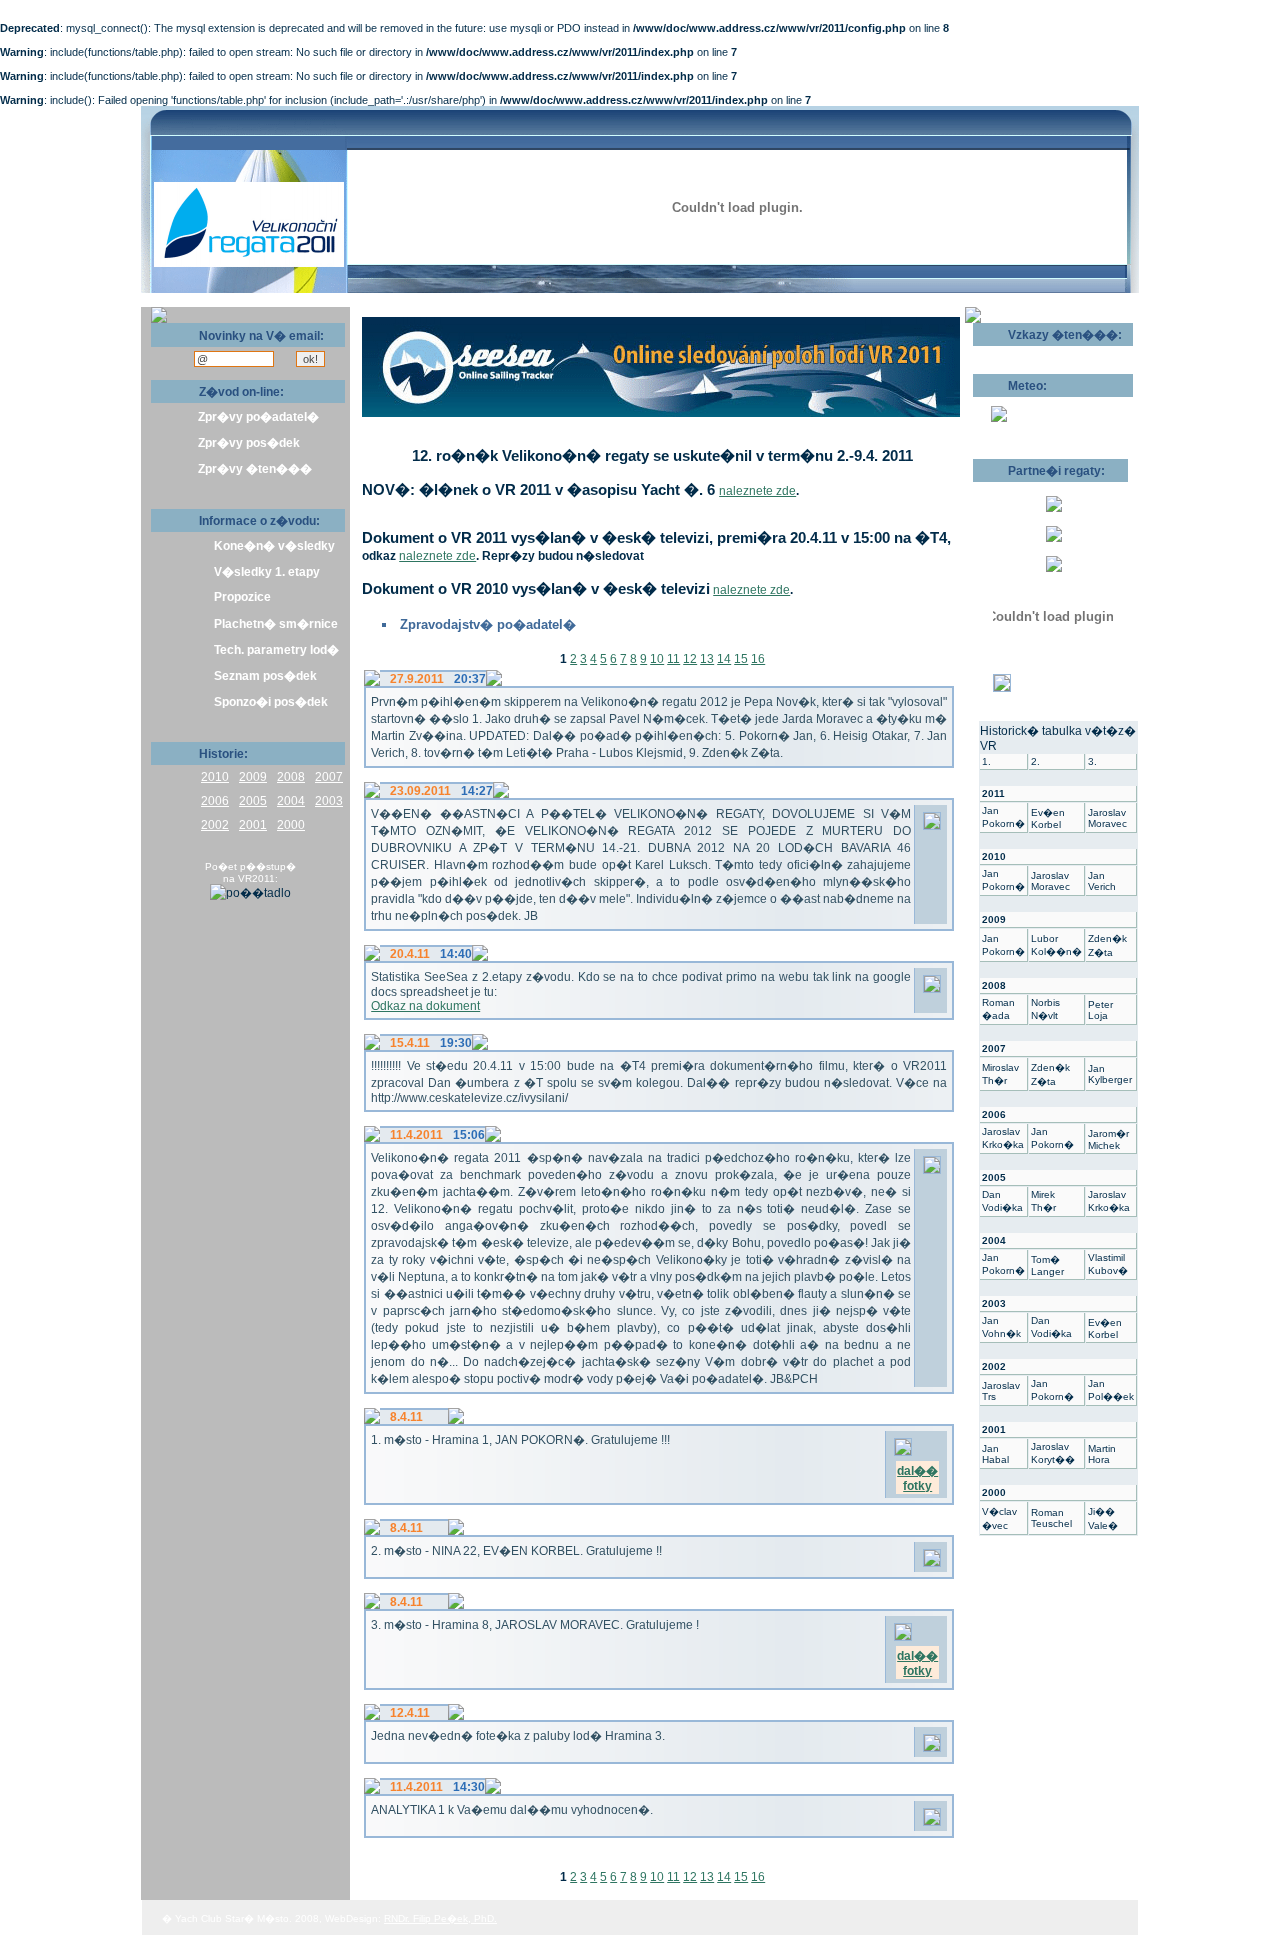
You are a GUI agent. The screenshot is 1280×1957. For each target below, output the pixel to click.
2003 (329, 801)
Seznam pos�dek (265, 676)
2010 (215, 777)
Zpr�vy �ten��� (255, 469)
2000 (291, 825)
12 (690, 659)
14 (724, 659)
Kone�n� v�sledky (274, 546)
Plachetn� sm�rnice (276, 624)
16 (758, 659)
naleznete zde (757, 491)
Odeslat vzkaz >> (1037, 353)
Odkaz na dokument (425, 1006)
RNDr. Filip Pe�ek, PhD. (440, 1918)
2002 (215, 825)
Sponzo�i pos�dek (271, 702)
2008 (291, 777)
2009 (253, 777)
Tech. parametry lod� (276, 650)
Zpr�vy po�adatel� (258, 417)
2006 (215, 801)
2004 (291, 801)
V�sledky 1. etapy (267, 572)
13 (707, 659)
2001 (253, 825)
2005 (253, 801)
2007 (329, 777)
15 (741, 659)
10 (657, 659)
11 (673, 659)
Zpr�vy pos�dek (249, 443)
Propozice (242, 597)
